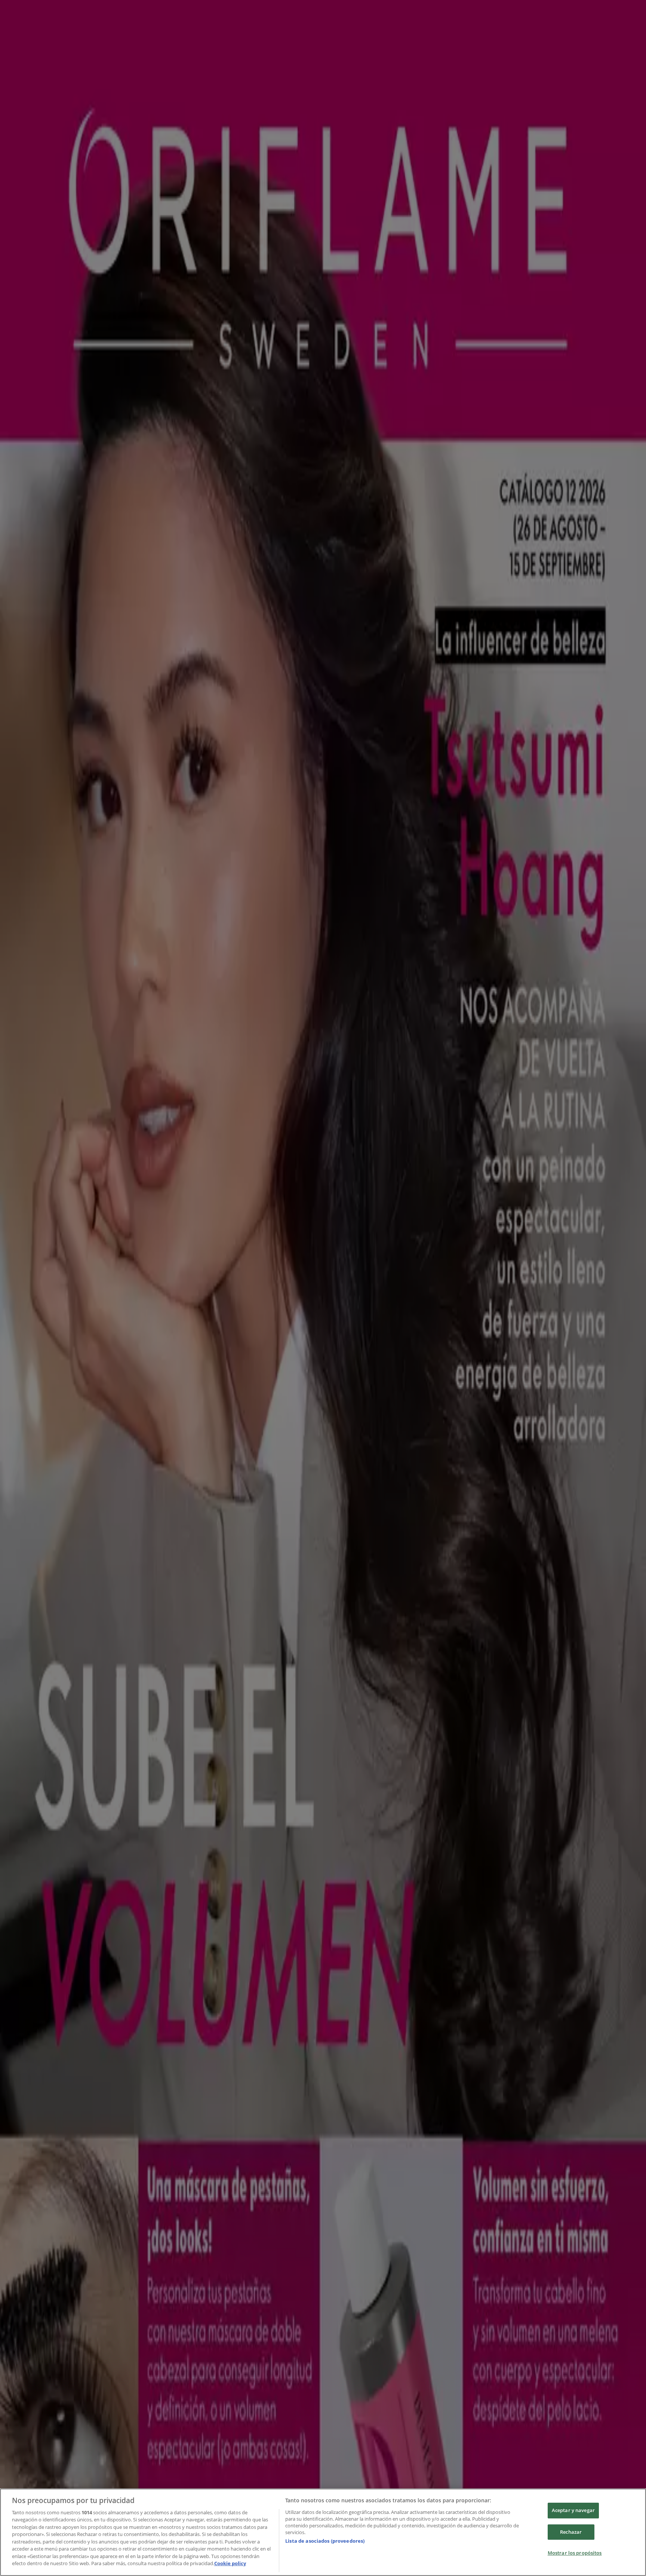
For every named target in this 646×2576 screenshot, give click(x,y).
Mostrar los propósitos (575, 2553)
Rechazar (571, 2532)
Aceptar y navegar (573, 2510)
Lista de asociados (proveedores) (325, 2541)
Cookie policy (230, 2563)
